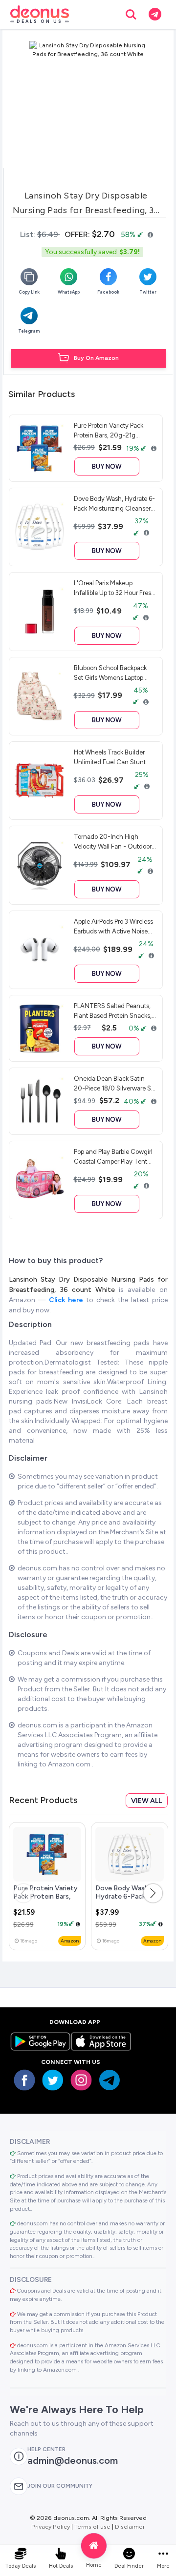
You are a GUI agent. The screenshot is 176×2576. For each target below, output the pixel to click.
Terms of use (92, 2526)
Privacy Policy (51, 2526)
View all (146, 1801)
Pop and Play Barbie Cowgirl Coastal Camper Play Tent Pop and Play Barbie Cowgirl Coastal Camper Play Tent (113, 1156)
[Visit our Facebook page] (24, 2080)
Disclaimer (130, 2526)
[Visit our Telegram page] (110, 2080)
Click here (67, 1300)
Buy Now (107, 466)
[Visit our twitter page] (53, 2080)
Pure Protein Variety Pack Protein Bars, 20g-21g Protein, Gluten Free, (45, 1901)
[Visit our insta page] (81, 2080)
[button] (153, 1893)
